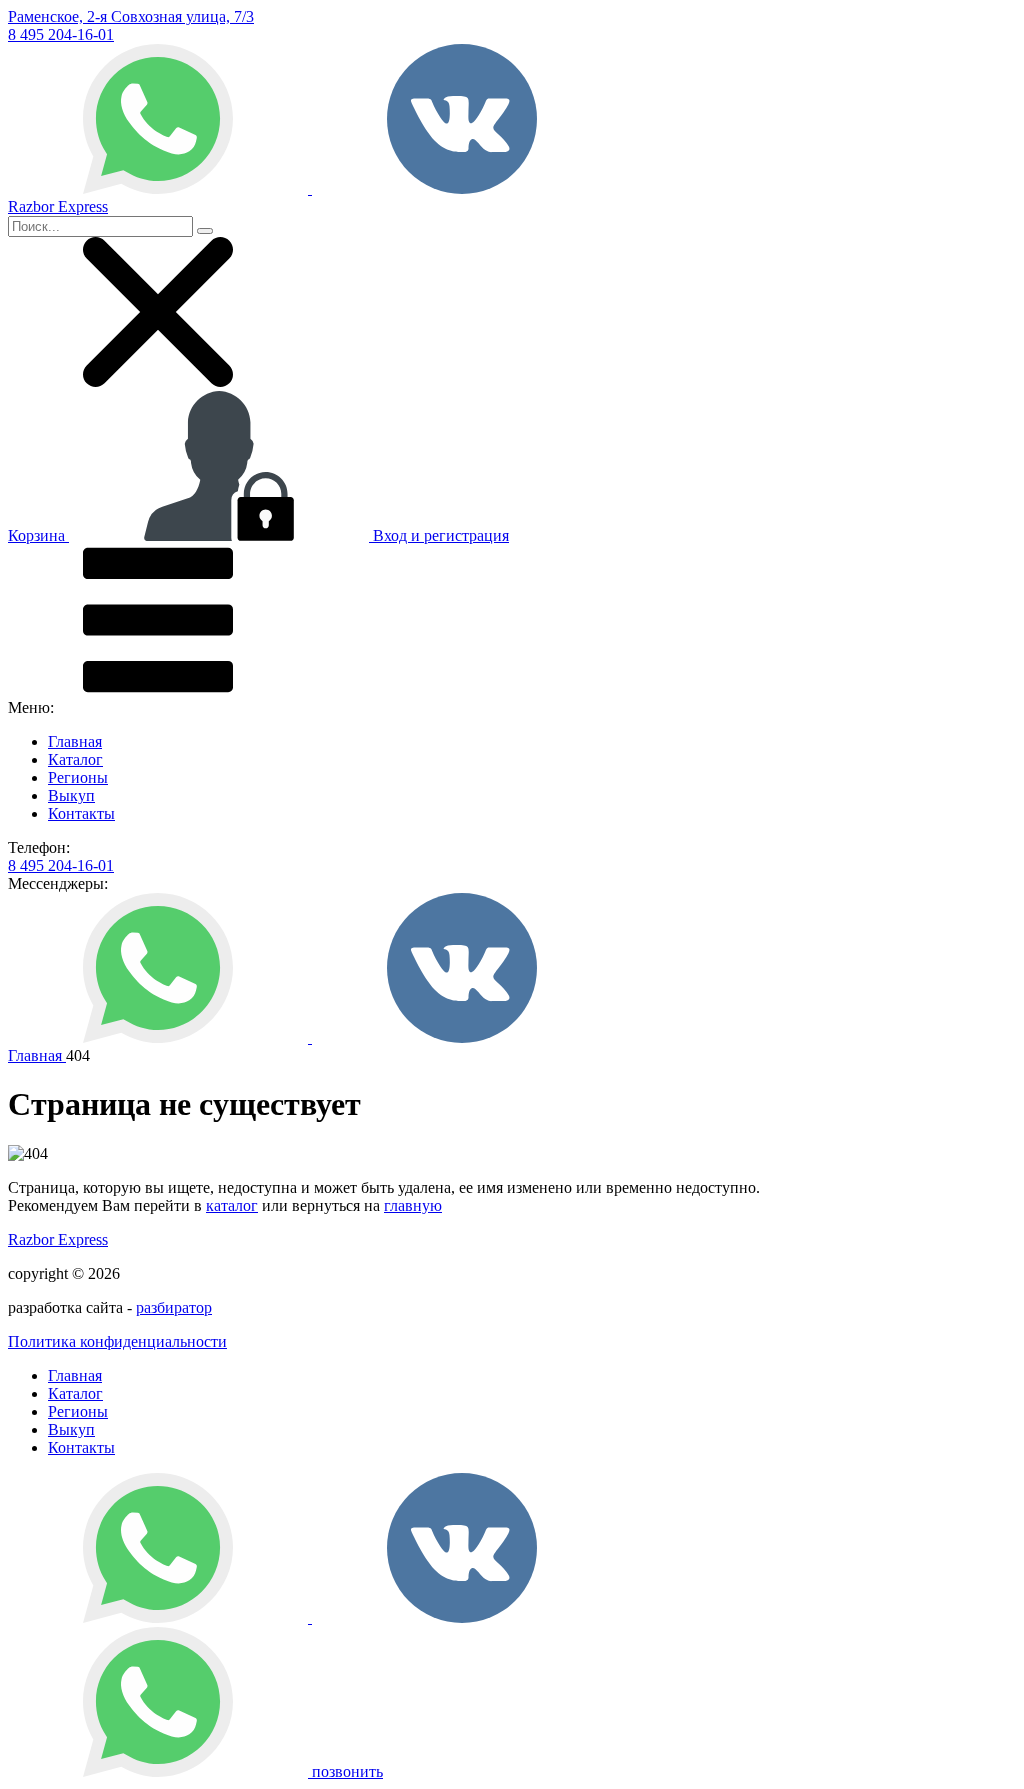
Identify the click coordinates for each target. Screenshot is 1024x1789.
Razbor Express (58, 1239)
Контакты (81, 813)
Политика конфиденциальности (117, 1341)
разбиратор (174, 1307)
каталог (232, 1205)
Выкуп (71, 795)
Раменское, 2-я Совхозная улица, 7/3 (131, 16)
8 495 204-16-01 (61, 34)
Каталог (75, 759)
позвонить (347, 1771)
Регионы (78, 777)
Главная (75, 741)
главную (413, 1205)
